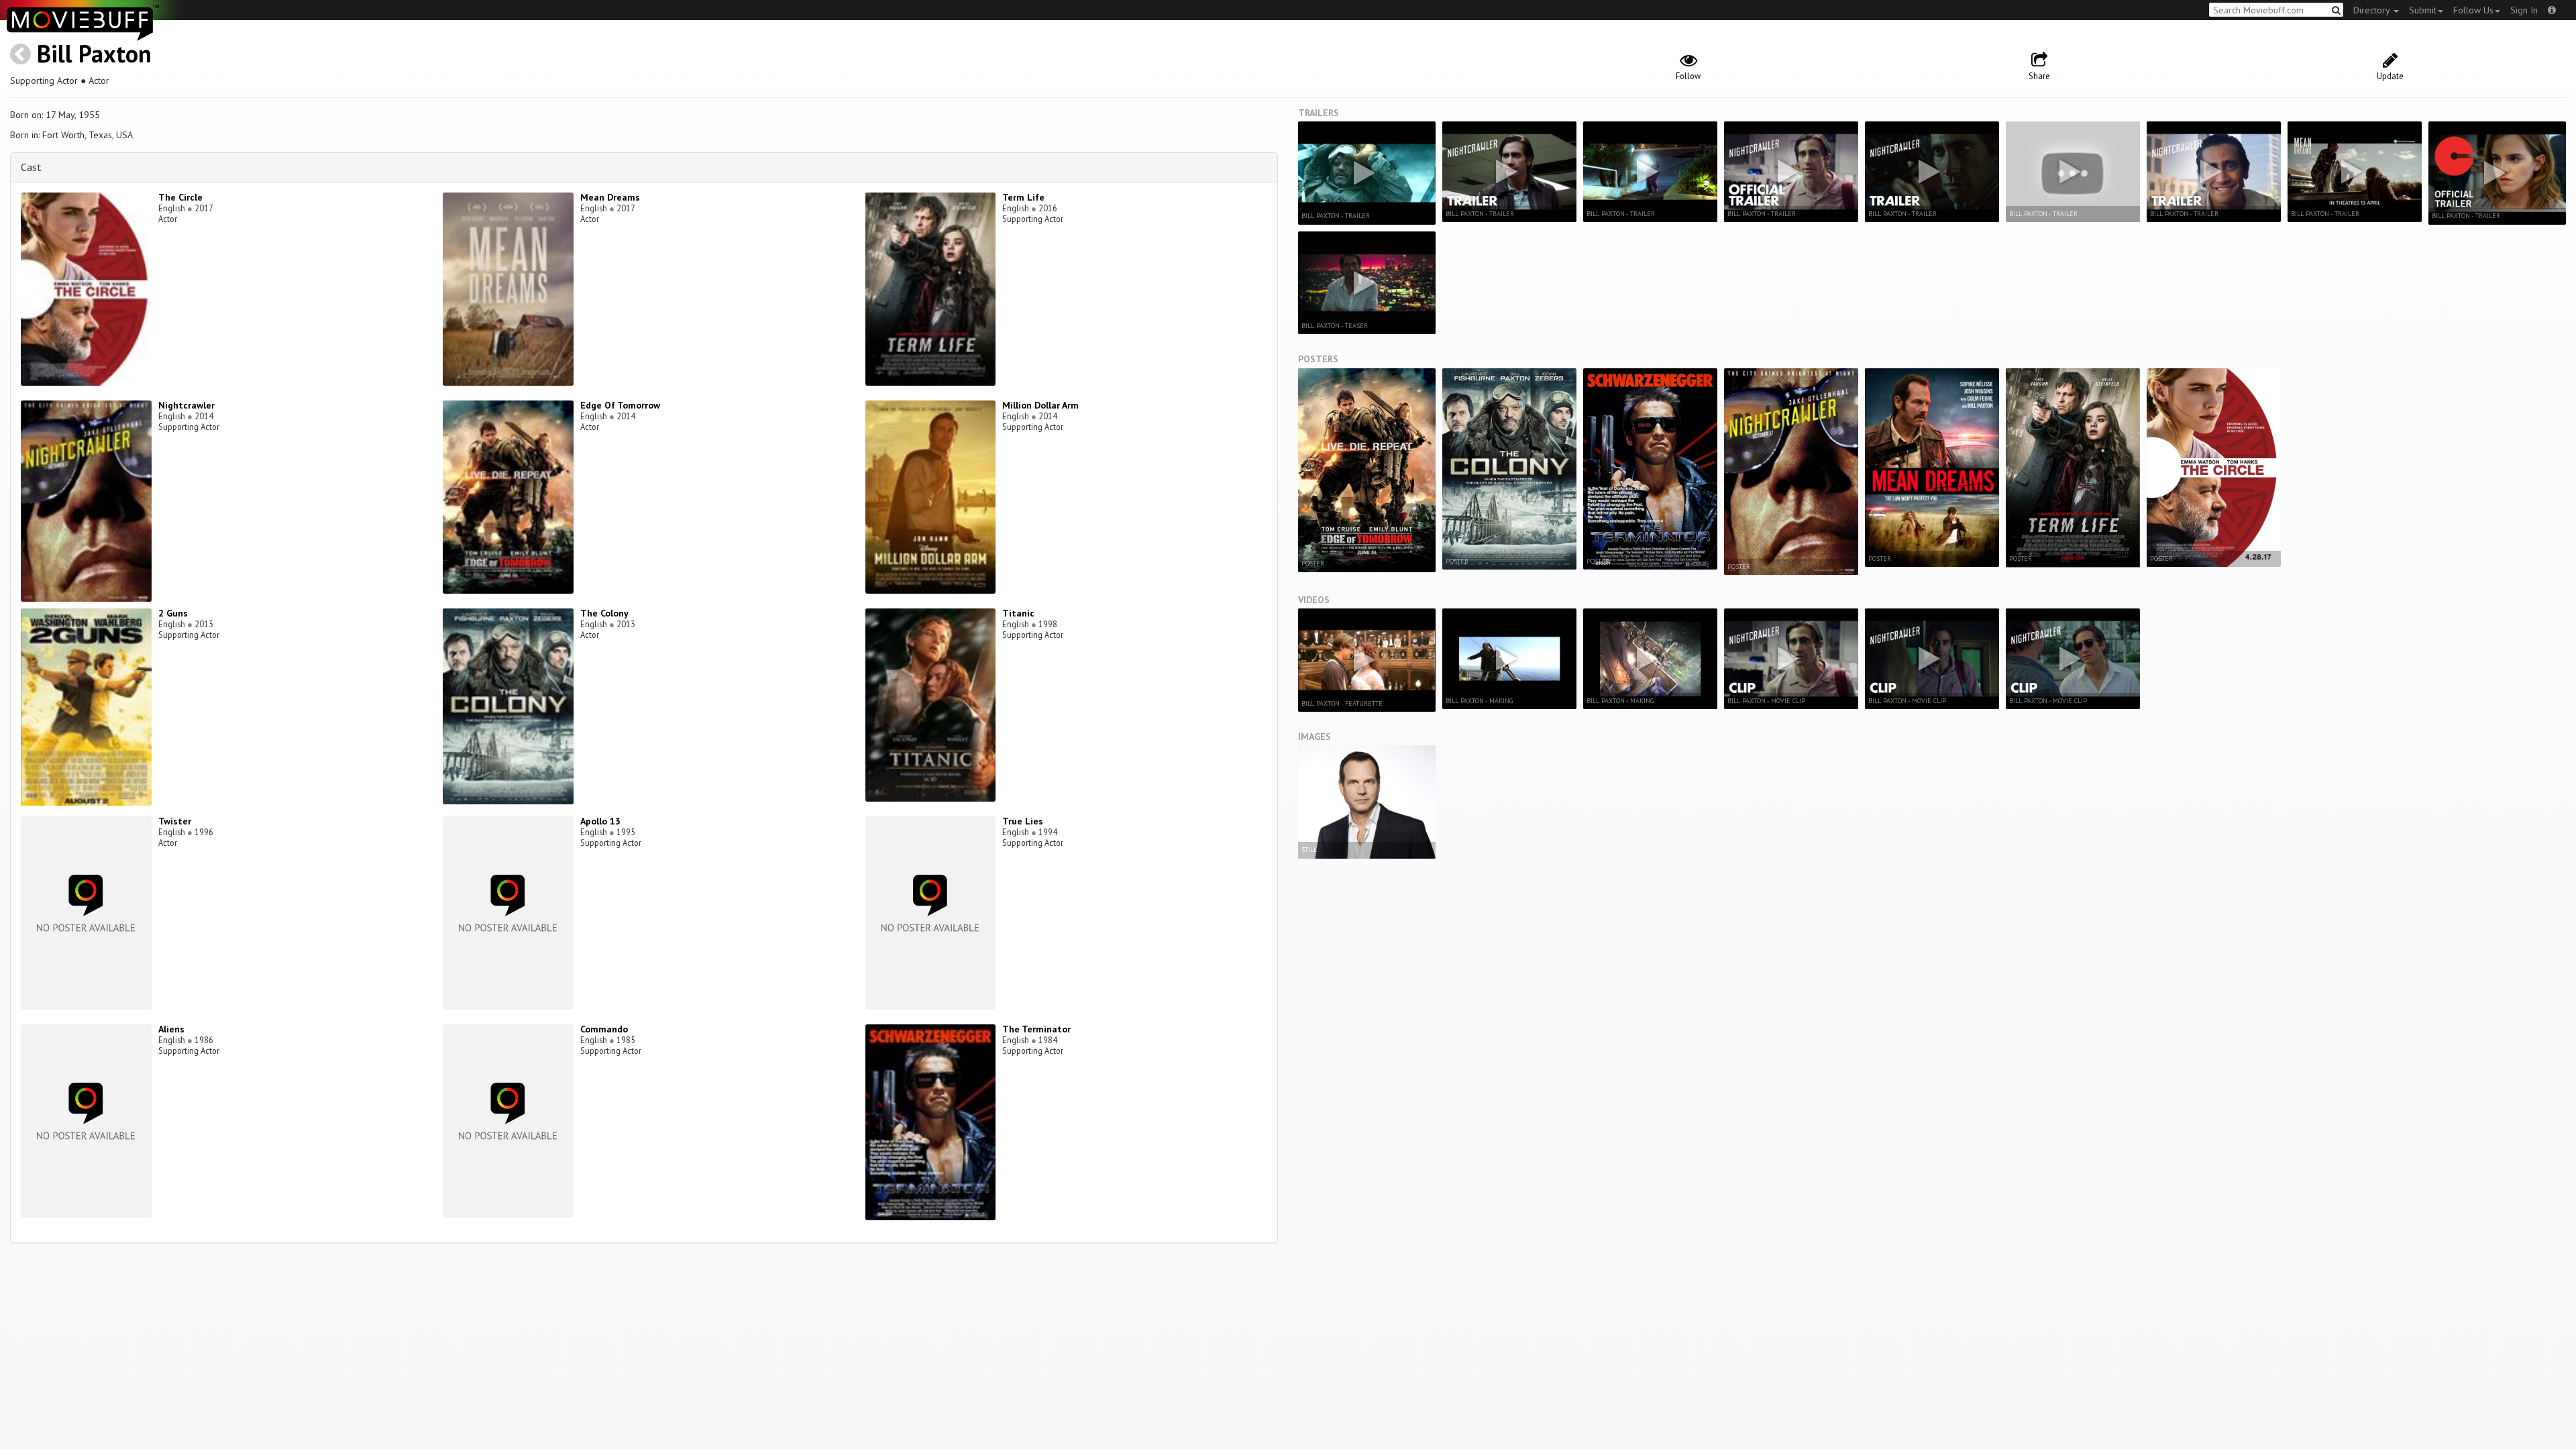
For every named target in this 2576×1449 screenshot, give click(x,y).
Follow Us (2473, 10)
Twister (175, 821)
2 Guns (173, 613)
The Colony (604, 613)
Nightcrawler (186, 405)
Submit (2423, 10)
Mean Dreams (610, 197)
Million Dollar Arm (1040, 405)
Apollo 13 (600, 821)
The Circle (180, 197)
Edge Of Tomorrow (620, 405)
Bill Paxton (94, 53)
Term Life (1023, 197)
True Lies (1023, 821)
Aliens (171, 1029)
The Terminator (1036, 1029)
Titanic (1018, 613)
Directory (2373, 10)
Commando (604, 1029)
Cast (31, 167)
